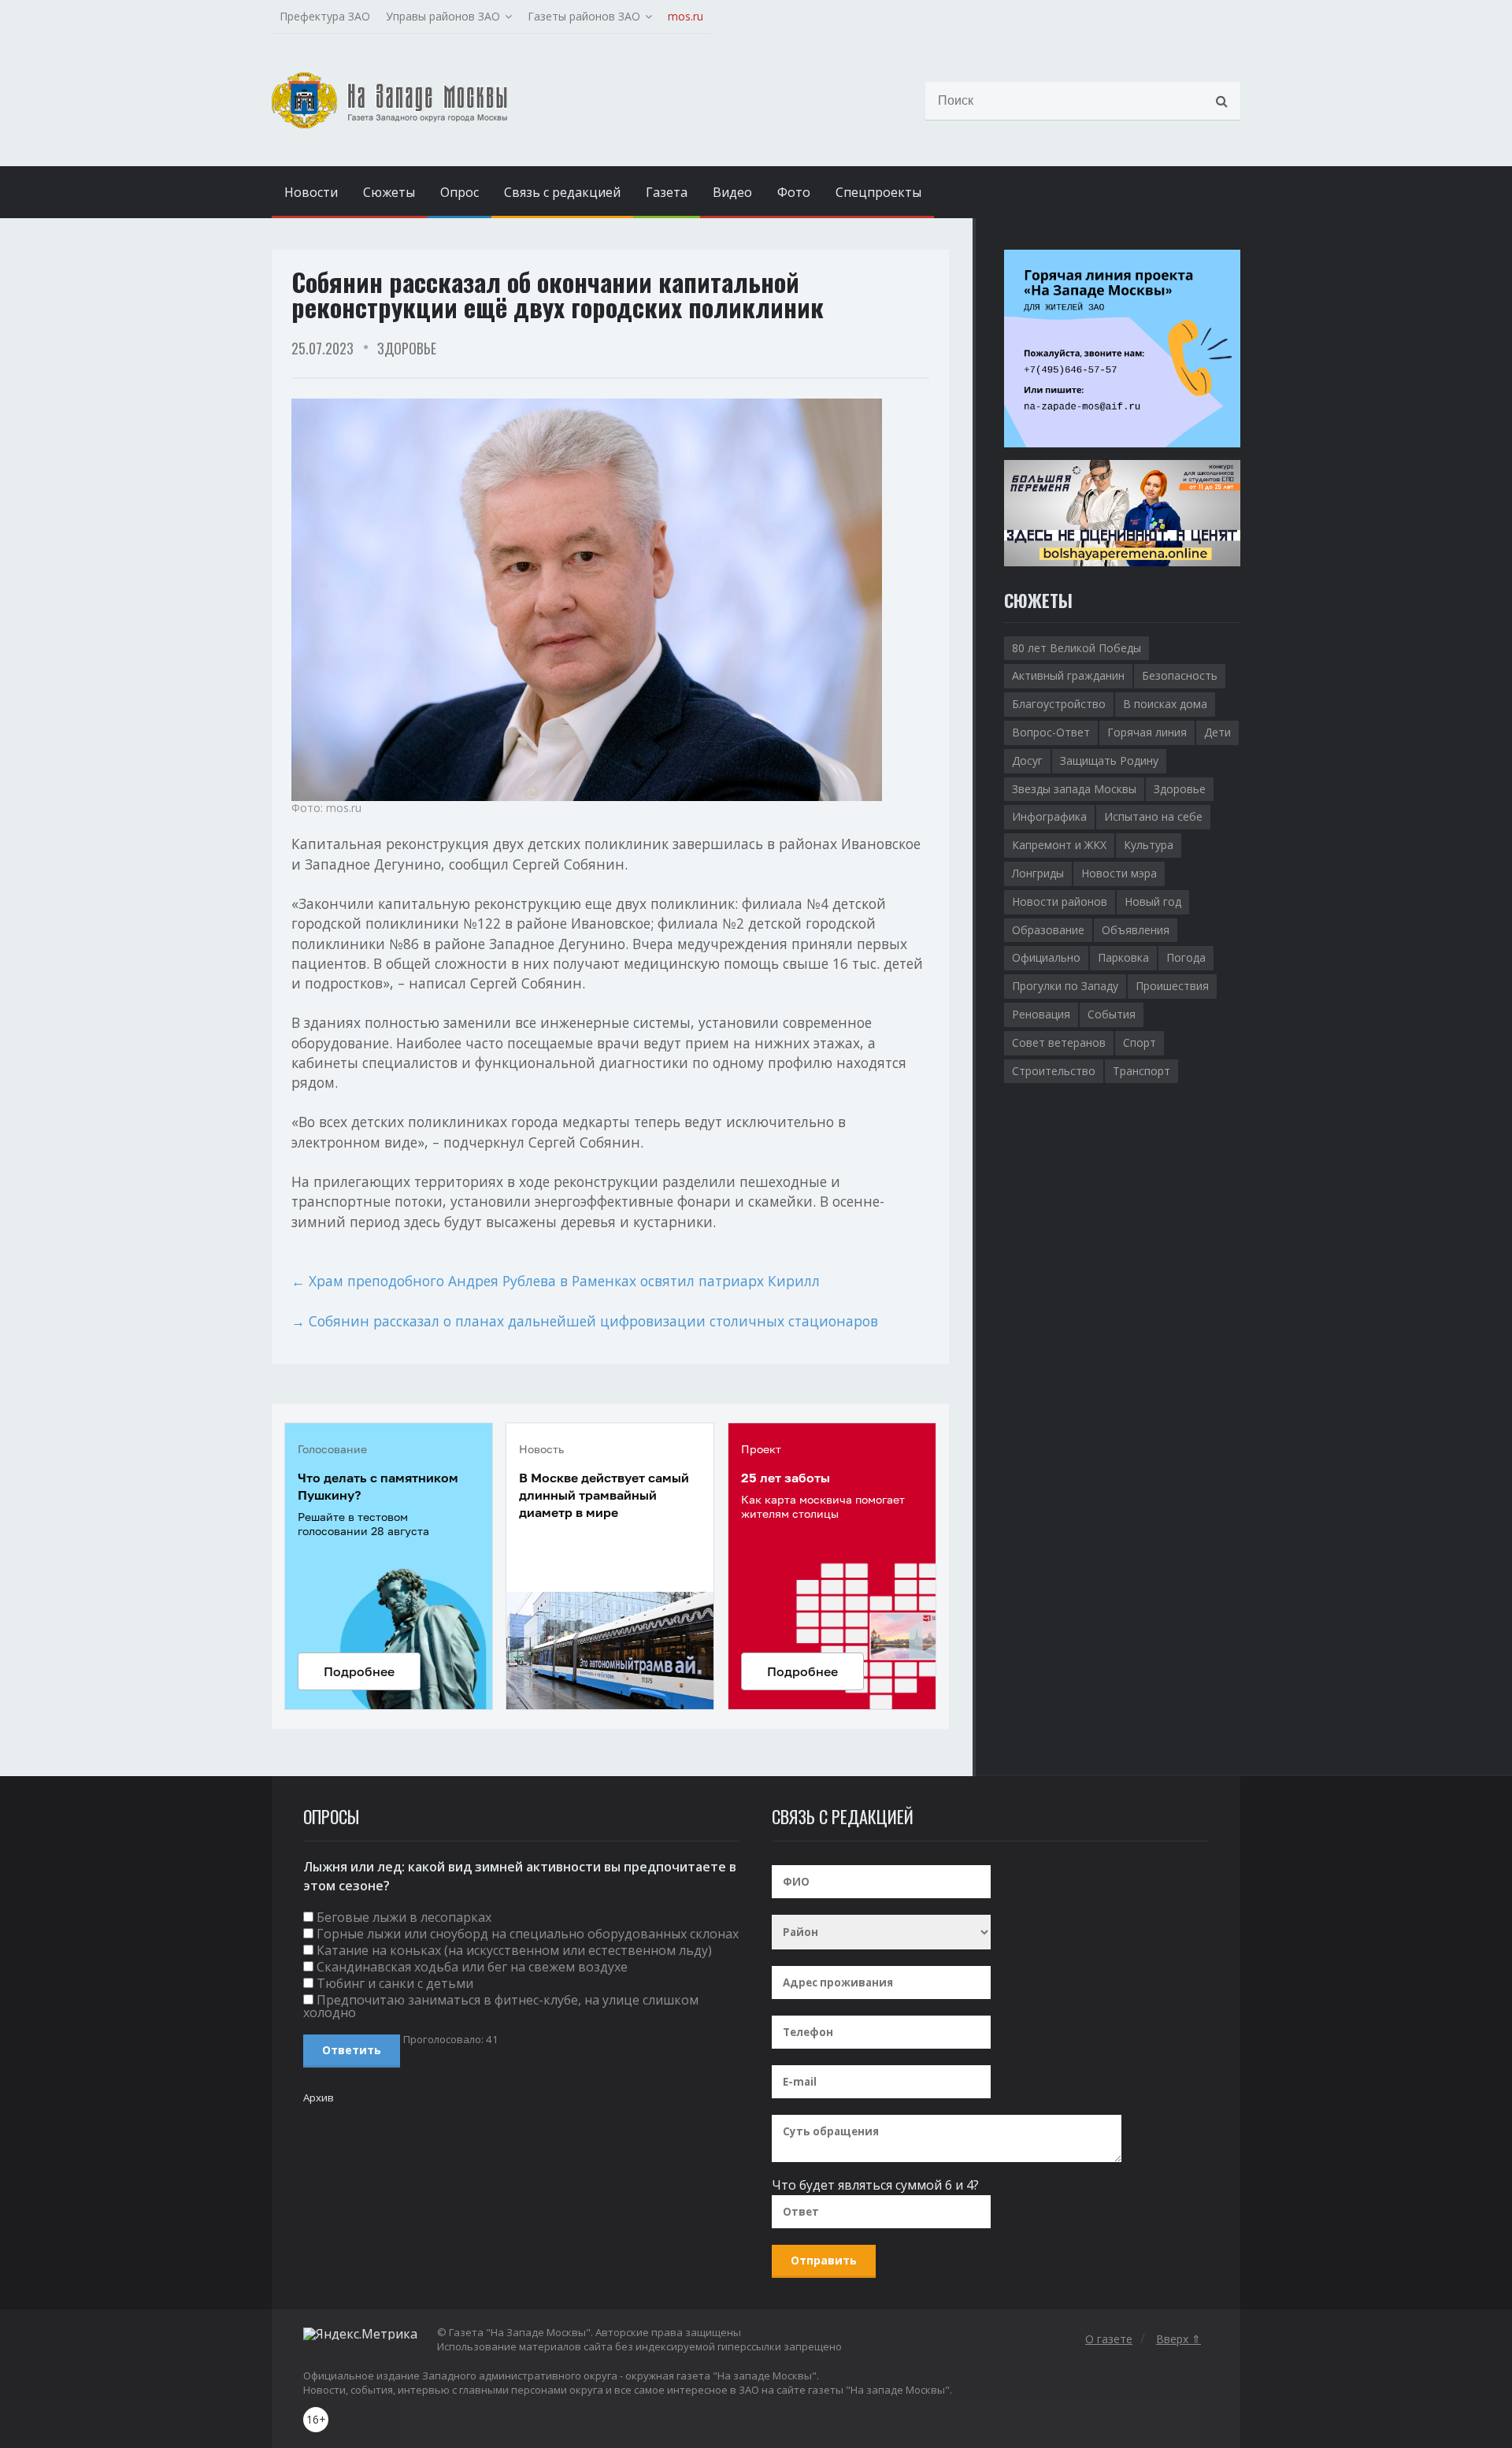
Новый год (1153, 901)
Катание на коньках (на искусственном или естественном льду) (514, 1950)
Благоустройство (1059, 704)
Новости (311, 192)
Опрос (460, 192)
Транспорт (1141, 1071)
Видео (732, 192)
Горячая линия (1147, 732)
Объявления (1136, 930)
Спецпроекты (878, 192)
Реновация (1041, 1014)
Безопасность (1180, 675)
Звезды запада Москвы (1074, 789)
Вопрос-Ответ (1051, 732)
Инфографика (1049, 816)
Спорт (1140, 1042)
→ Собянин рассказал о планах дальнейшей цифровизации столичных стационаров (585, 1321)
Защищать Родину (1109, 760)
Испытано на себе (1153, 816)
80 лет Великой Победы (1077, 648)
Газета (667, 192)
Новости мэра (1119, 873)
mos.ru (686, 16)
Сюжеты (389, 192)
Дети (1217, 732)
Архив (319, 2097)
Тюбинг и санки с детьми (395, 1983)
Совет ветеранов (1059, 1042)
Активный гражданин (1068, 675)
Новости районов (1060, 901)
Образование (1048, 930)
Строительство (1054, 1071)
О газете (1109, 2339)
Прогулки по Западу (1065, 986)
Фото (794, 192)
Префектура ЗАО (325, 16)
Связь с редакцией (562, 192)
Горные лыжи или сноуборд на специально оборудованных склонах (528, 1934)
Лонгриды (1038, 873)
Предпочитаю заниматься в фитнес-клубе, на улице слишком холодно (501, 2006)
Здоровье (407, 348)
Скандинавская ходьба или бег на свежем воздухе (472, 1967)
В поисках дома (1165, 704)
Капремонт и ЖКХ (1059, 845)
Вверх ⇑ (1178, 2339)
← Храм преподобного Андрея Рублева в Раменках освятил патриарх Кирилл (556, 1281)
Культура (1149, 845)
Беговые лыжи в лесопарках (404, 1917)
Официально (1046, 957)
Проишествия (1172, 986)
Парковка (1123, 957)
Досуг (1027, 760)
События (1112, 1014)
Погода (1186, 957)
